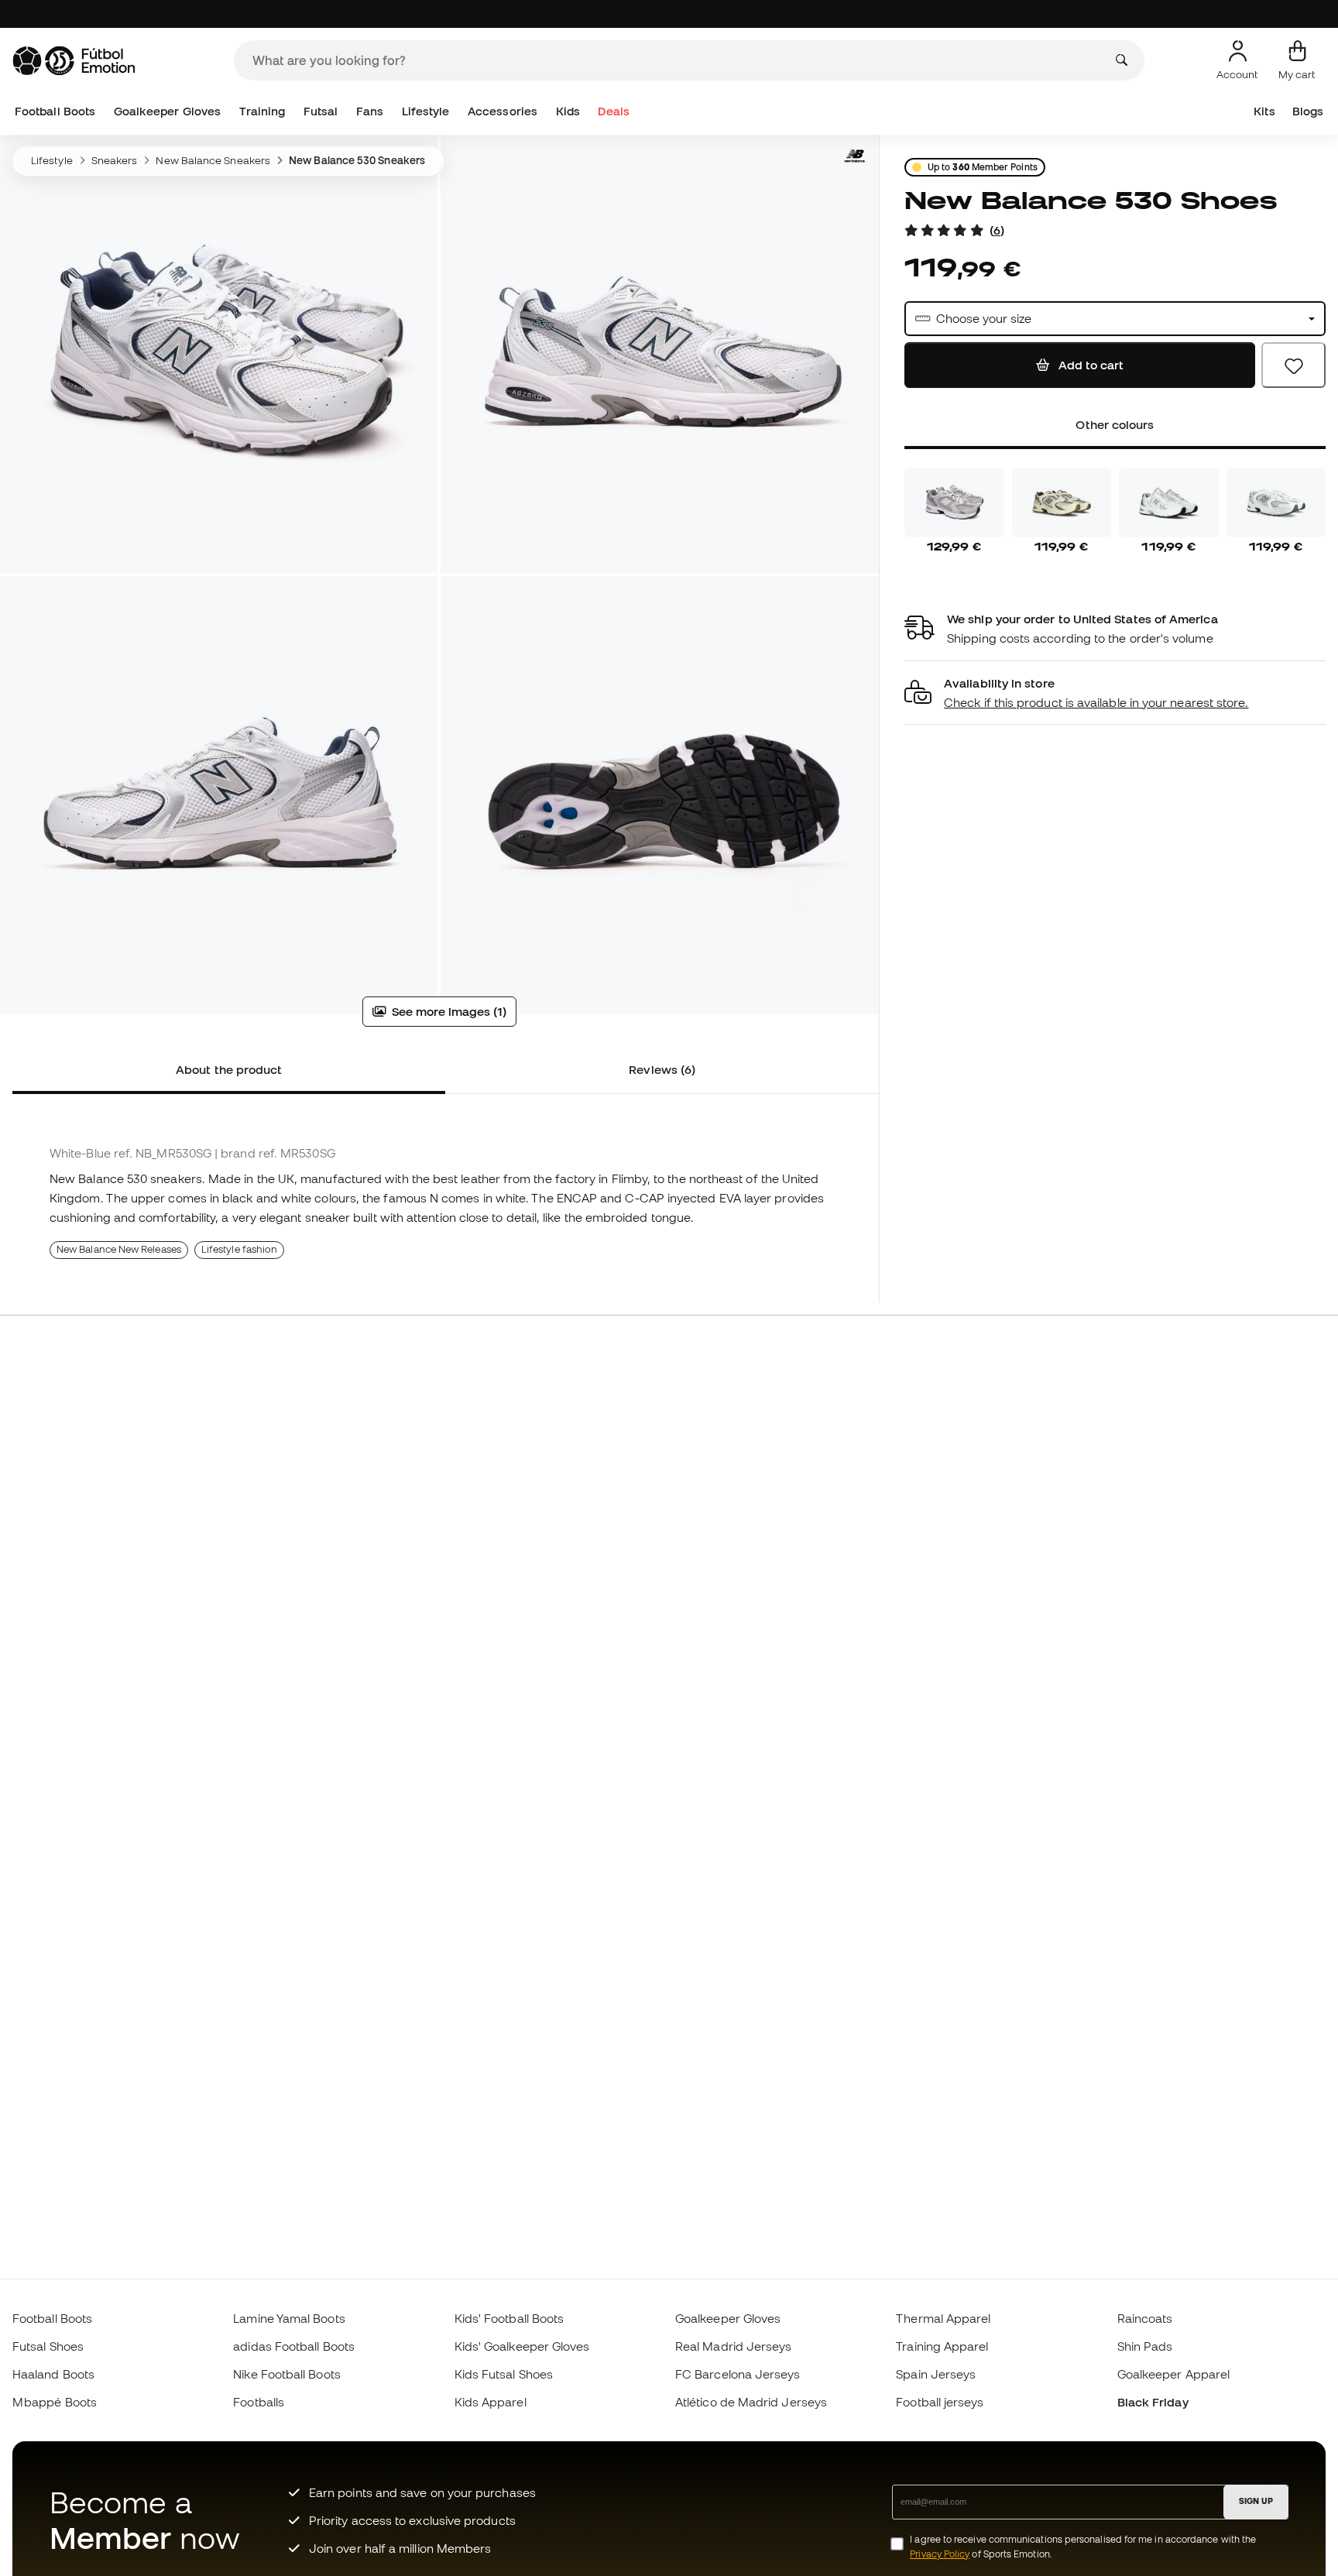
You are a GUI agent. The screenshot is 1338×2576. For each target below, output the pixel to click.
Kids (568, 111)
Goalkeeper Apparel (1173, 2374)
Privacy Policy (940, 2554)
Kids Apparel (491, 2402)
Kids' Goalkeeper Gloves (522, 2346)
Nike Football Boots (286, 2374)
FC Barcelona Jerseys (738, 2374)
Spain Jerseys (936, 2374)
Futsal (321, 111)
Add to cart (1089, 365)
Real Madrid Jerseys (733, 2346)
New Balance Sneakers (213, 160)
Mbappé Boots (55, 2402)
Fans (370, 111)
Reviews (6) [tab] (662, 1069)
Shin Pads (1145, 2346)
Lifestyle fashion (239, 1249)
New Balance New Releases (119, 1249)
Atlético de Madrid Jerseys (751, 2402)
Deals (613, 111)
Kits (1264, 111)
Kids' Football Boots (509, 2318)
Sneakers (115, 160)
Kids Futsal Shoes (504, 2374)
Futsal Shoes (48, 2346)
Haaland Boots (53, 2374)
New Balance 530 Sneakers (357, 160)
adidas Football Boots (294, 2346)
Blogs (1308, 111)
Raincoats (1145, 2318)
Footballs (259, 2402)
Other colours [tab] (1115, 424)
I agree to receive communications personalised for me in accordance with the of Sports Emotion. (1083, 2547)
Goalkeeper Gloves (167, 111)
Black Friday (1153, 2402)
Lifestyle (426, 111)
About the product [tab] (229, 1069)
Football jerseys (940, 2402)
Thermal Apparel (943, 2318)
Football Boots (55, 111)
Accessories (503, 111)
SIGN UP (1256, 2501)
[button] (1115, 693)
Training (262, 111)
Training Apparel (942, 2346)
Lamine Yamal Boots (289, 2318)
